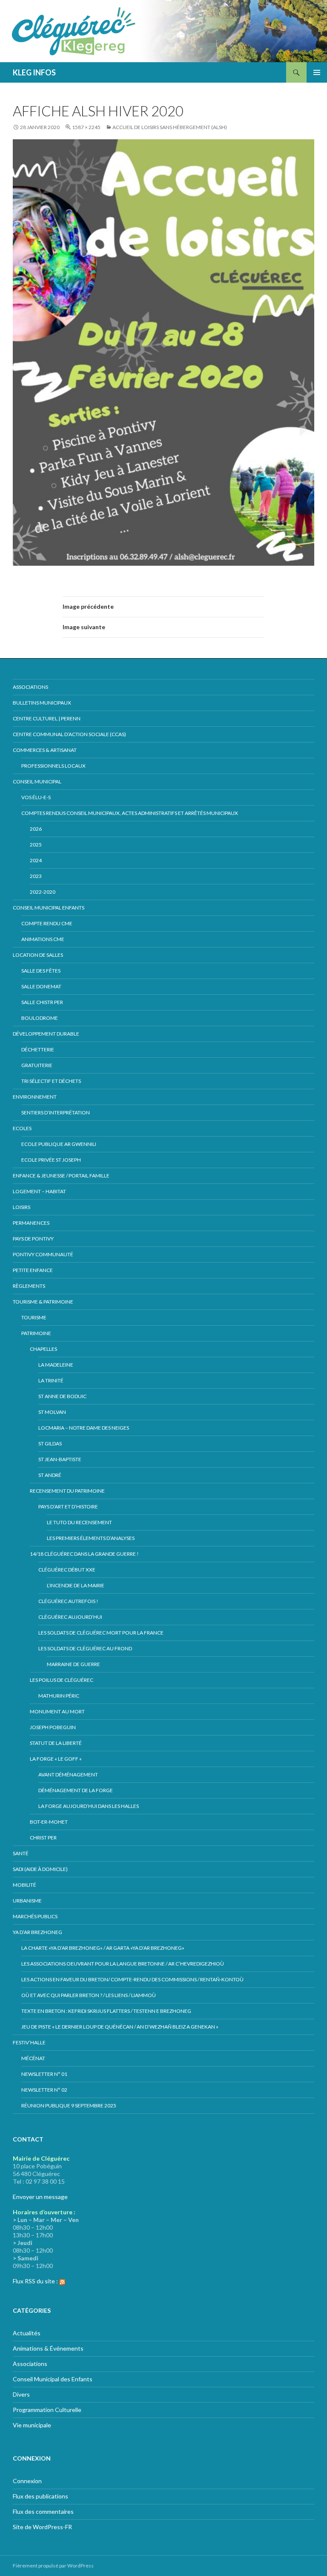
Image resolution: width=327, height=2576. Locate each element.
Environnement (35, 1097)
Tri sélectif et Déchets (51, 1081)
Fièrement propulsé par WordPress (53, 2566)
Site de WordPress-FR (42, 2527)
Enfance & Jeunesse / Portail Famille (61, 1176)
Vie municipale (32, 2425)
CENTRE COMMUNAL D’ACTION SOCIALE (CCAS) (69, 734)
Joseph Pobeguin (53, 1727)
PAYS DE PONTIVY (33, 1239)
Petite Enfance (33, 1270)
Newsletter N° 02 (44, 2090)
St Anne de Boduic (62, 1396)
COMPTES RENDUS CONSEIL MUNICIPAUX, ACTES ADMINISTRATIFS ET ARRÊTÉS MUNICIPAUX (130, 813)
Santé (21, 1853)
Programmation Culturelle (47, 2410)
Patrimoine (36, 1333)
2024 (36, 860)
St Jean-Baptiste (60, 1459)
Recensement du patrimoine (67, 1491)
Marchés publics (35, 1916)
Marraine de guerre (73, 1664)
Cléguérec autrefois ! (68, 1601)
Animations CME (43, 939)
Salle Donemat (41, 986)
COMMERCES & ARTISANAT (45, 750)
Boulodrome (40, 1018)
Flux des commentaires (43, 2511)
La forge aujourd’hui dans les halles (89, 1806)
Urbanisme (27, 1901)
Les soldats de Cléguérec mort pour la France (101, 1633)
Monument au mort (57, 1711)
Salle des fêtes (41, 971)
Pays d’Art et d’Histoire (68, 1507)
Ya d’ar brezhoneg (37, 1932)
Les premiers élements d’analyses (91, 1538)
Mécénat (33, 2058)
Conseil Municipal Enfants (49, 908)
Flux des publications (40, 2496)
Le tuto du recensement (79, 1522)
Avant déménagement (68, 1774)
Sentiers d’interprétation (56, 1112)
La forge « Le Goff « (56, 1759)
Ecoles (22, 1128)
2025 (36, 845)
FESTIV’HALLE (29, 2042)
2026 (36, 829)
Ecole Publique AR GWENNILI (59, 1144)
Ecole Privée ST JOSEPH (51, 1160)
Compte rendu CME (47, 923)
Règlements (29, 1286)
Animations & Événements (48, 2348)
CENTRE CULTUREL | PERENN (47, 718)
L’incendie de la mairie (76, 1585)
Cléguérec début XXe (67, 1570)
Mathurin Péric (59, 1696)
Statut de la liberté (56, 1743)
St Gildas (50, 1443)
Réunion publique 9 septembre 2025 (69, 2105)
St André (50, 1475)
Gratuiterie (37, 1065)
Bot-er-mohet (49, 1822)
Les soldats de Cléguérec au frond (85, 1648)
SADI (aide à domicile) (40, 1869)
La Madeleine (56, 1365)
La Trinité (51, 1380)
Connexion (27, 2481)
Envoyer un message (40, 2197)
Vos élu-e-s (36, 797)
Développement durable (46, 1034)
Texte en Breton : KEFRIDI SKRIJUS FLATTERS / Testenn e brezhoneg (106, 2011)
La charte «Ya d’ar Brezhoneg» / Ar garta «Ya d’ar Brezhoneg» (103, 1948)
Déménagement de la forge (76, 1790)
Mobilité (24, 1885)
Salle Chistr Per (42, 1002)
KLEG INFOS (34, 72)
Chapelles (43, 1349)
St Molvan (52, 1412)
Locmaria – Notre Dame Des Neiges (84, 1428)
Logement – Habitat (39, 1191)
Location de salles (38, 955)
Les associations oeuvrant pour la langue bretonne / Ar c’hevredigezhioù (123, 1964)
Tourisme (34, 1317)
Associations (30, 687)
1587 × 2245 (86, 127)
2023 (36, 876)
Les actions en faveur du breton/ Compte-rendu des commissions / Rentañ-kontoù (132, 1979)
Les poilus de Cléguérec (62, 1680)
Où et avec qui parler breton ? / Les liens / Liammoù (89, 1995)
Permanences (31, 1223)
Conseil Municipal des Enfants (53, 2379)
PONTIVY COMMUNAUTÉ (43, 1254)
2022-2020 (43, 892)
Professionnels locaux (53, 766)
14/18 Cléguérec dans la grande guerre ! (84, 1554)
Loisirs (22, 1207)
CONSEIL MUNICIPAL (37, 781)
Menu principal (317, 72)
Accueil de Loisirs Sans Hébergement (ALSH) (170, 127)
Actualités (27, 2333)
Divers (21, 2394)
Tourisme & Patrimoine (43, 1302)
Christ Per (43, 1838)
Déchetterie (38, 1049)
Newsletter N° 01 (44, 2074)
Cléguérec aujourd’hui (70, 1617)
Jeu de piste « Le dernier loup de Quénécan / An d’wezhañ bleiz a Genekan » (120, 2027)
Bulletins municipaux (42, 703)
